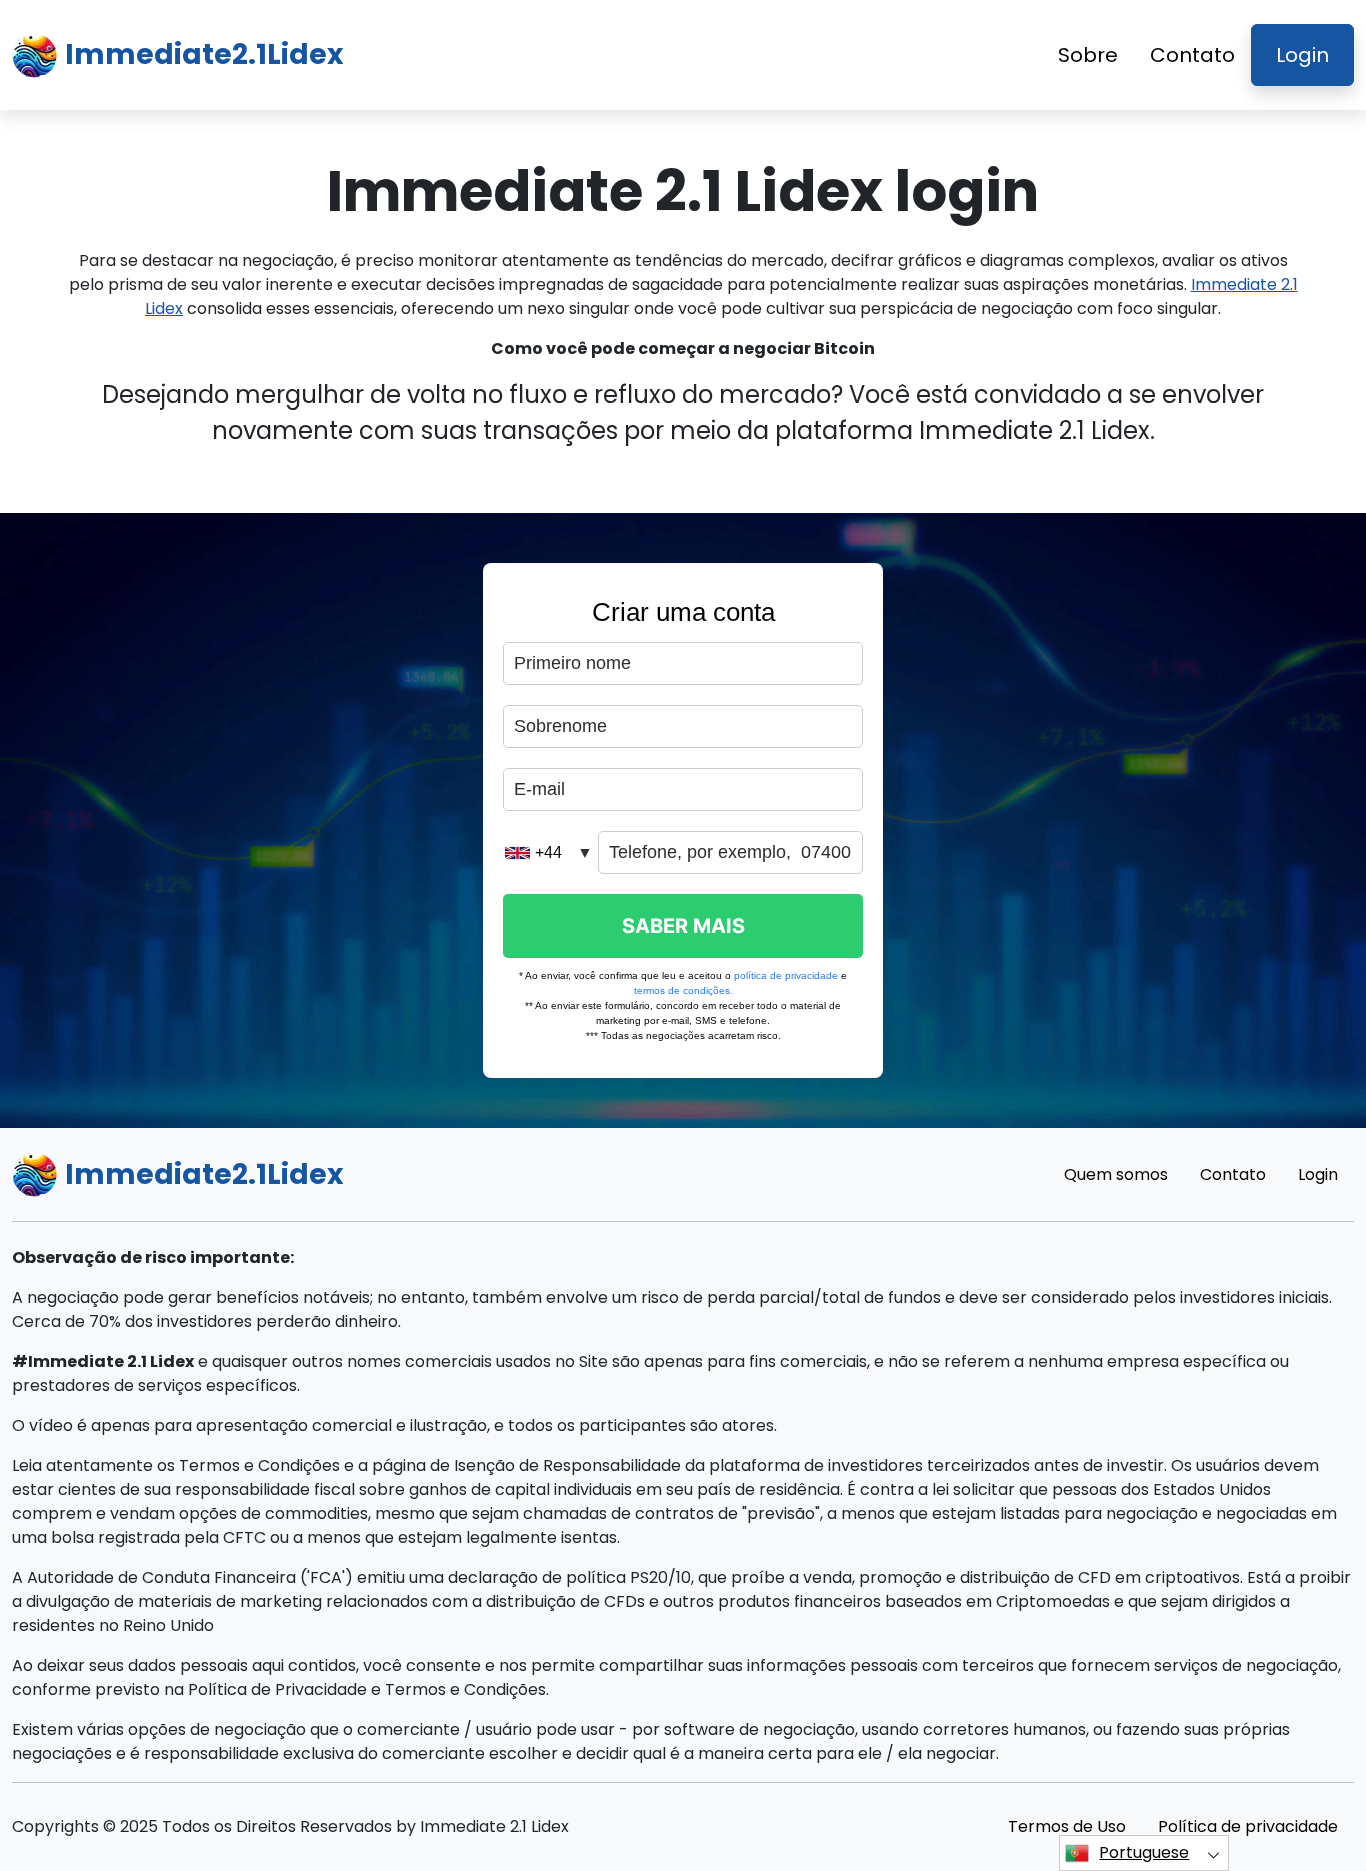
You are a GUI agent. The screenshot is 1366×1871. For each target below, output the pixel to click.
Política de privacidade (1248, 1826)
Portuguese (1144, 1852)
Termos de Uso (1067, 1826)
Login (1302, 55)
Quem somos (1116, 1174)
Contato (1192, 55)
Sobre (1088, 55)
